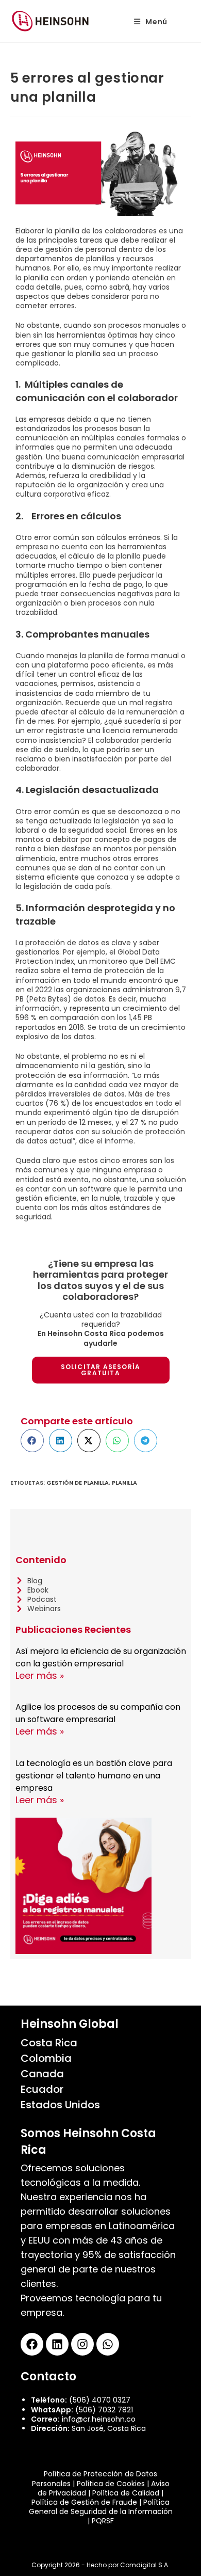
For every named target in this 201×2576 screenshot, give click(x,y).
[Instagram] (82, 2344)
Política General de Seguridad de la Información (101, 2507)
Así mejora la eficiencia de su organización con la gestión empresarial (101, 1657)
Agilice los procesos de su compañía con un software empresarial (98, 1713)
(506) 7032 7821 (104, 2410)
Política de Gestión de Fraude (84, 2502)
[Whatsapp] (108, 2344)
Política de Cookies (111, 2484)
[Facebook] (32, 2344)
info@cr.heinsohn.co (99, 2419)
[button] (32, 1441)
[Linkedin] (57, 2344)
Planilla (124, 1483)
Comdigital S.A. (145, 2565)
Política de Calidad (126, 2493)
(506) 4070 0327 (100, 2400)
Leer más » (40, 1675)
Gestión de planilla (78, 1483)
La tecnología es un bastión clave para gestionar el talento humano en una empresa (94, 1776)
